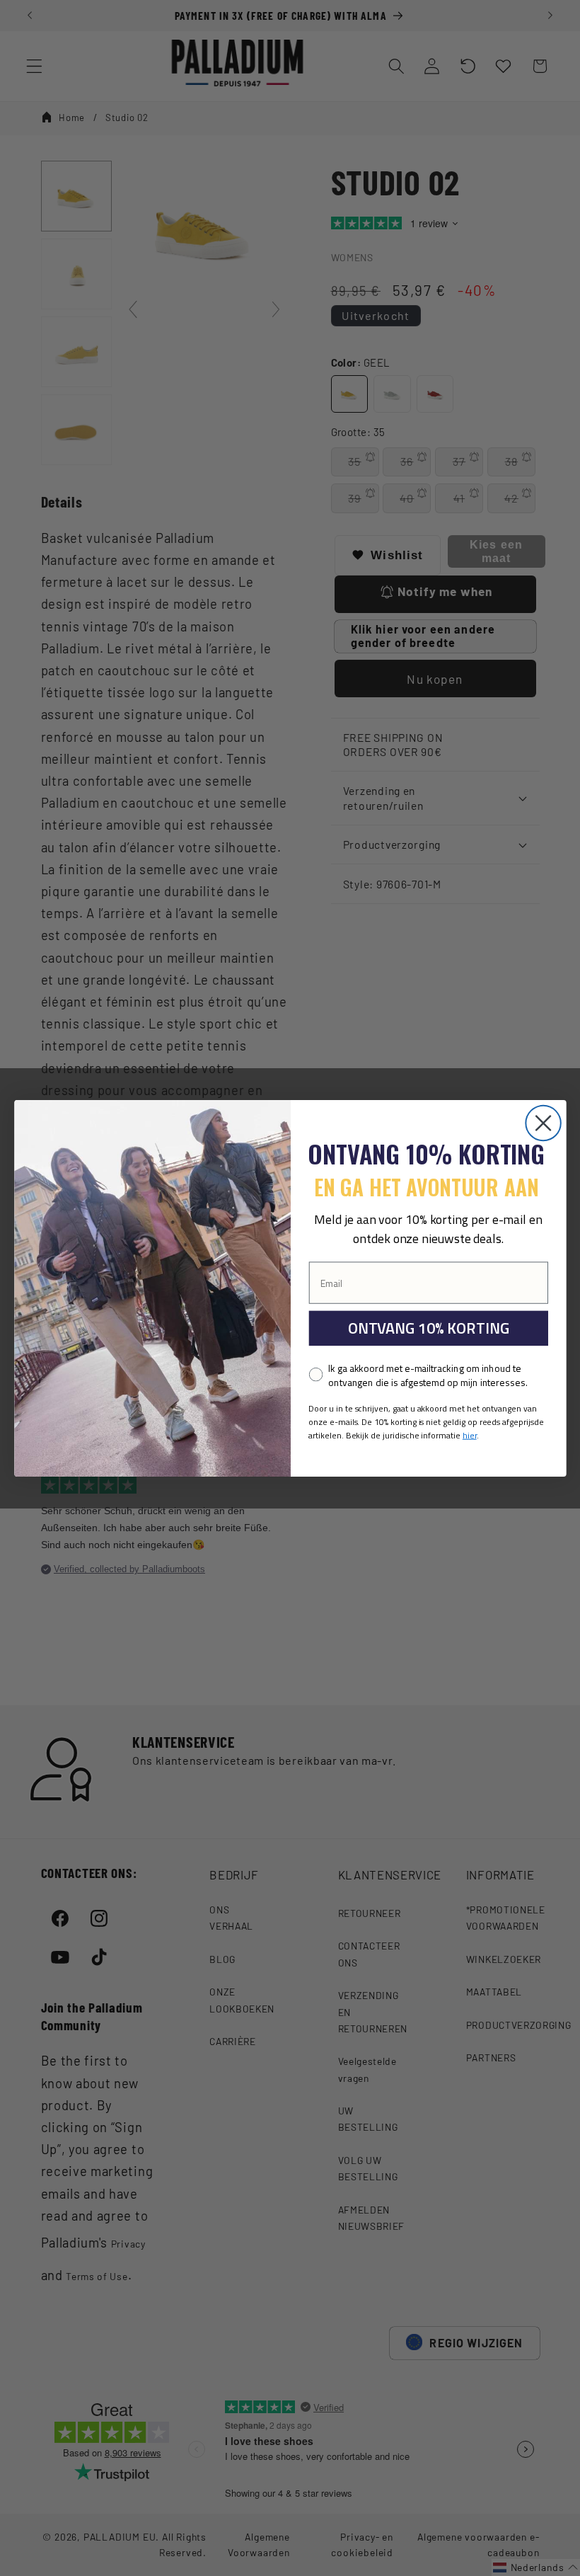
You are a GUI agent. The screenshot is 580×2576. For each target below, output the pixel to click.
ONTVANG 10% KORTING (428, 1328)
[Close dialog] (543, 1122)
